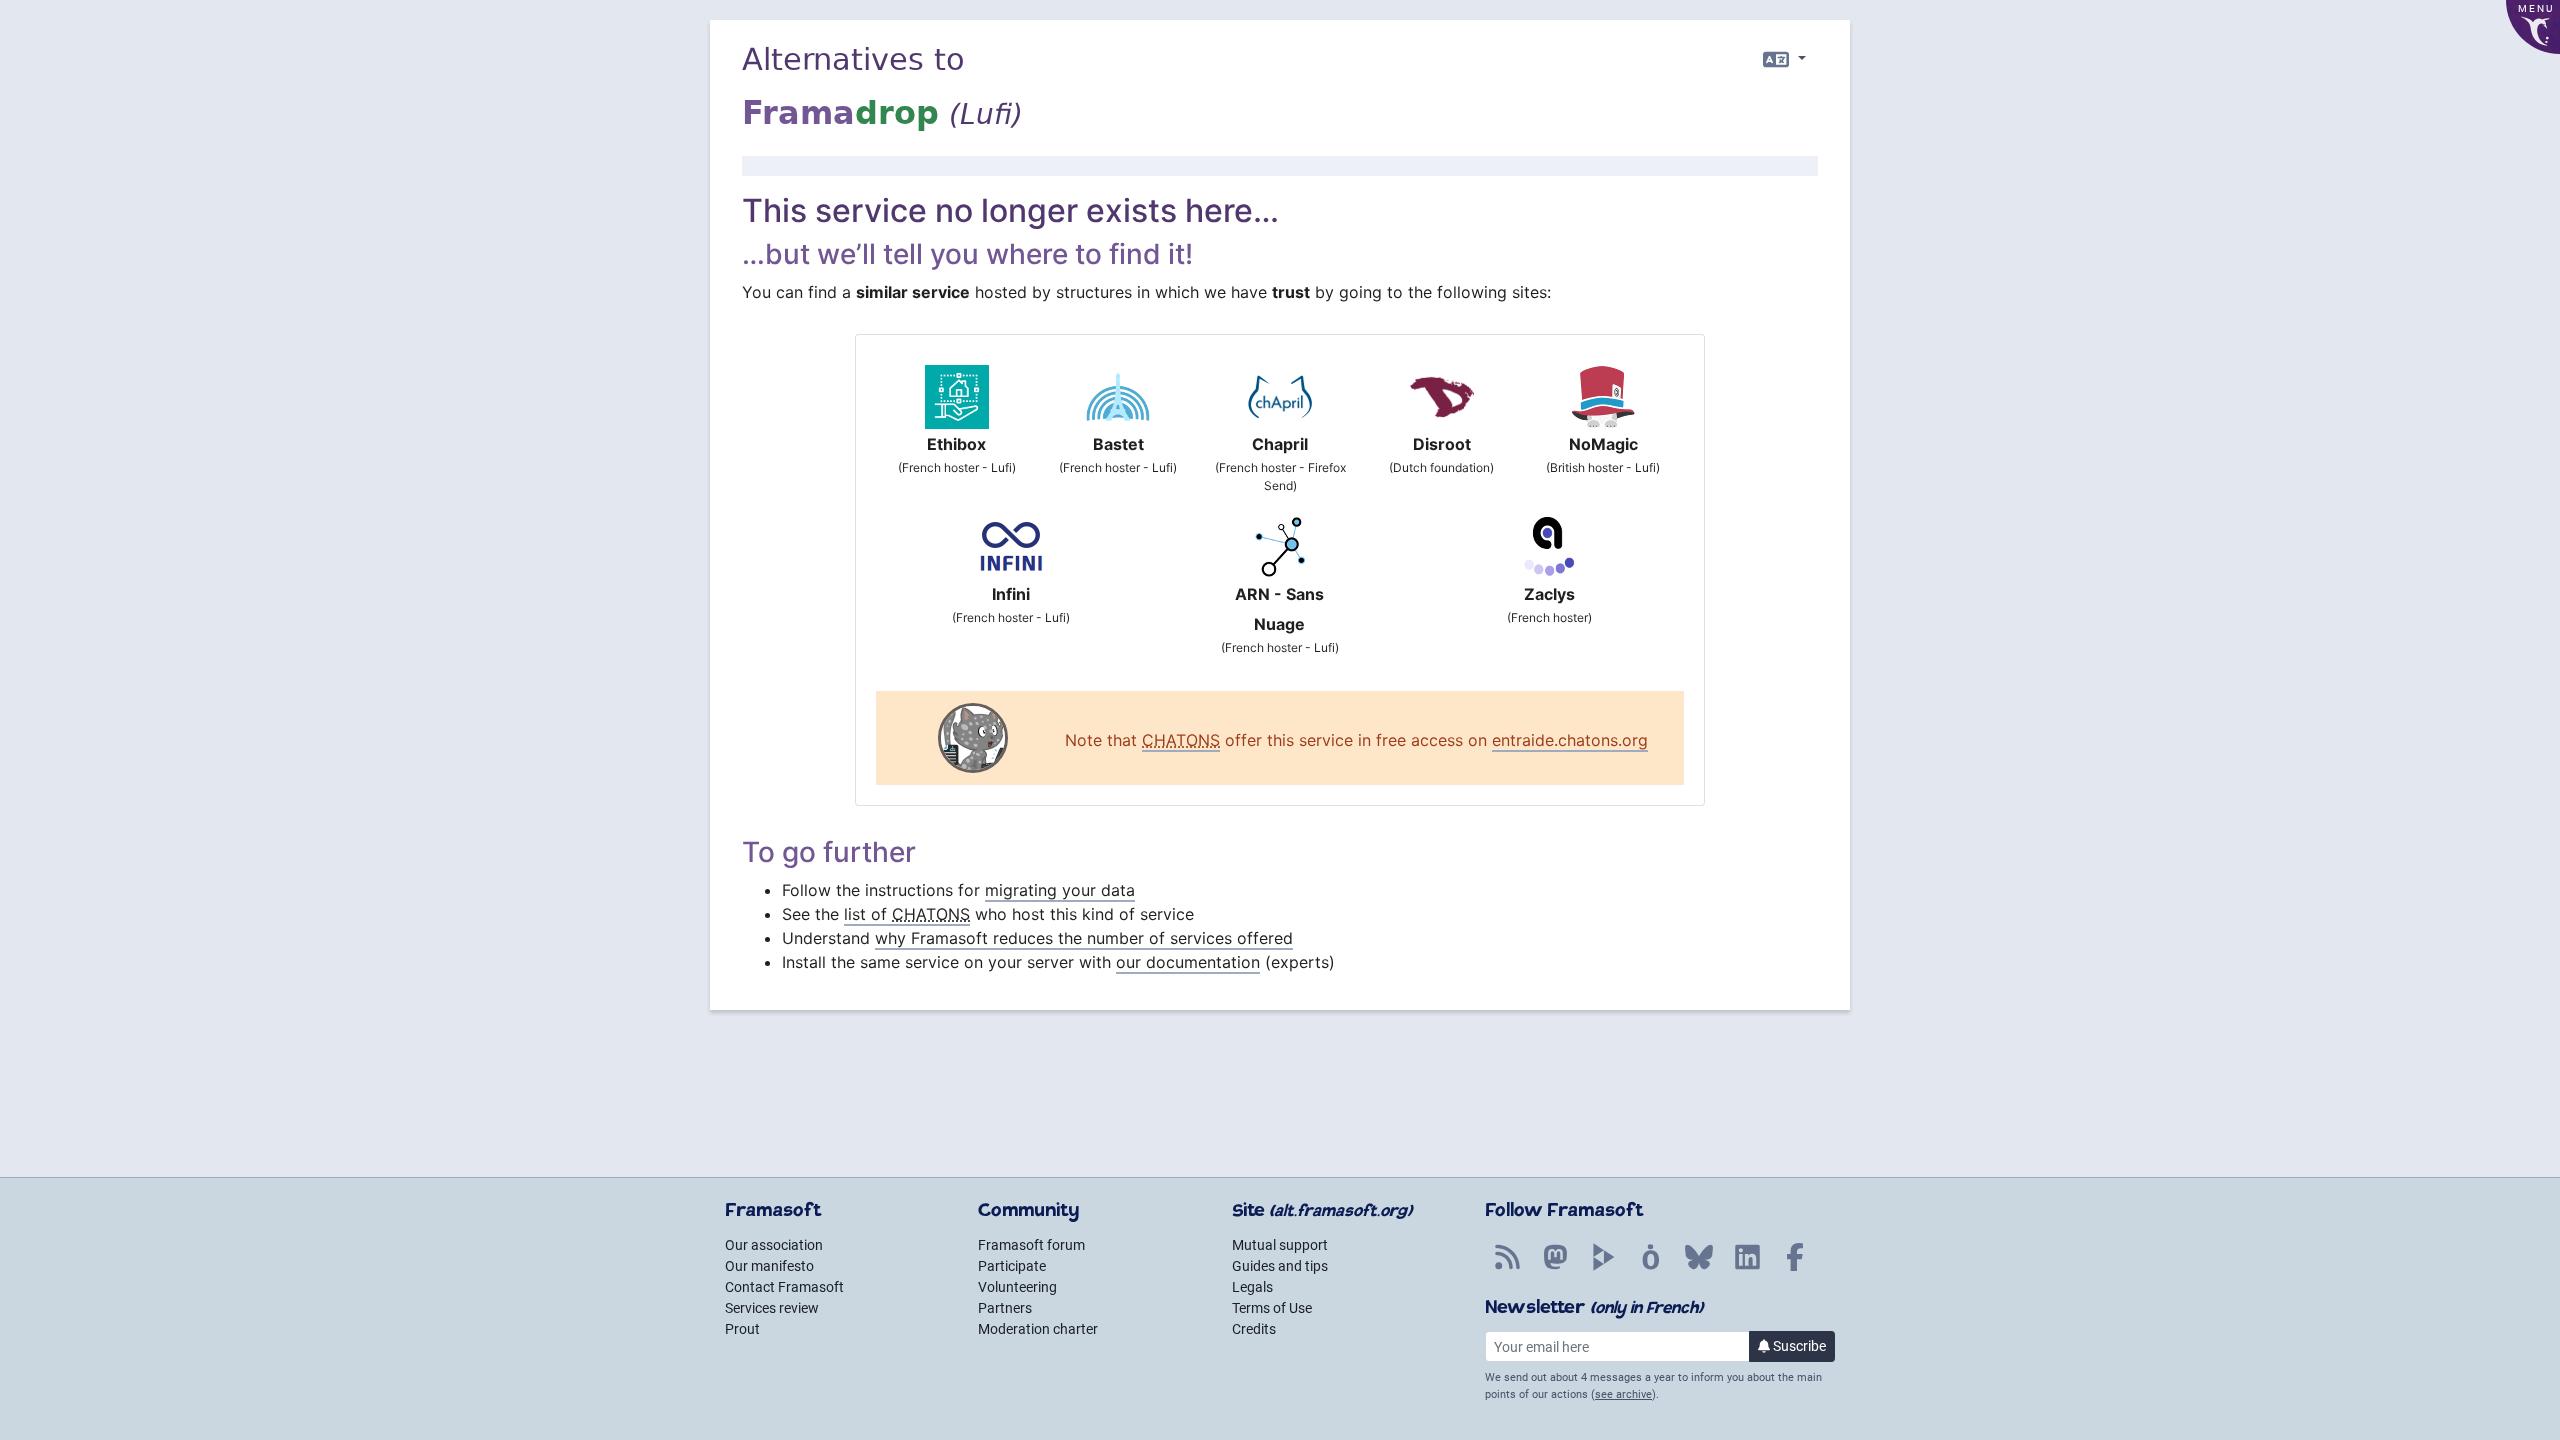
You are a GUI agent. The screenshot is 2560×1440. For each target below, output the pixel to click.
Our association (774, 1245)
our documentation (1188, 962)
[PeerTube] (1603, 1268)
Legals (1252, 1287)
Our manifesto (769, 1266)
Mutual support (1280, 1245)
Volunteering (1017, 1287)
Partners (1005, 1308)
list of (907, 914)
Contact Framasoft (784, 1287)
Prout (742, 1329)
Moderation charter (1038, 1329)
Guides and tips (1280, 1266)
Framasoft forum (1031, 1245)
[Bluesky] (1699, 1268)
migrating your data (1060, 890)
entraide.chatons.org (1570, 740)
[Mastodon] (1555, 1268)
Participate (1012, 1266)
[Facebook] (1795, 1268)
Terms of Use (1272, 1308)
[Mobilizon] (1651, 1268)
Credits (1254, 1329)
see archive (1623, 1394)
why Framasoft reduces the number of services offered (1084, 938)
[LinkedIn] (1747, 1268)
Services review (772, 1308)
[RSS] (1507, 1268)
